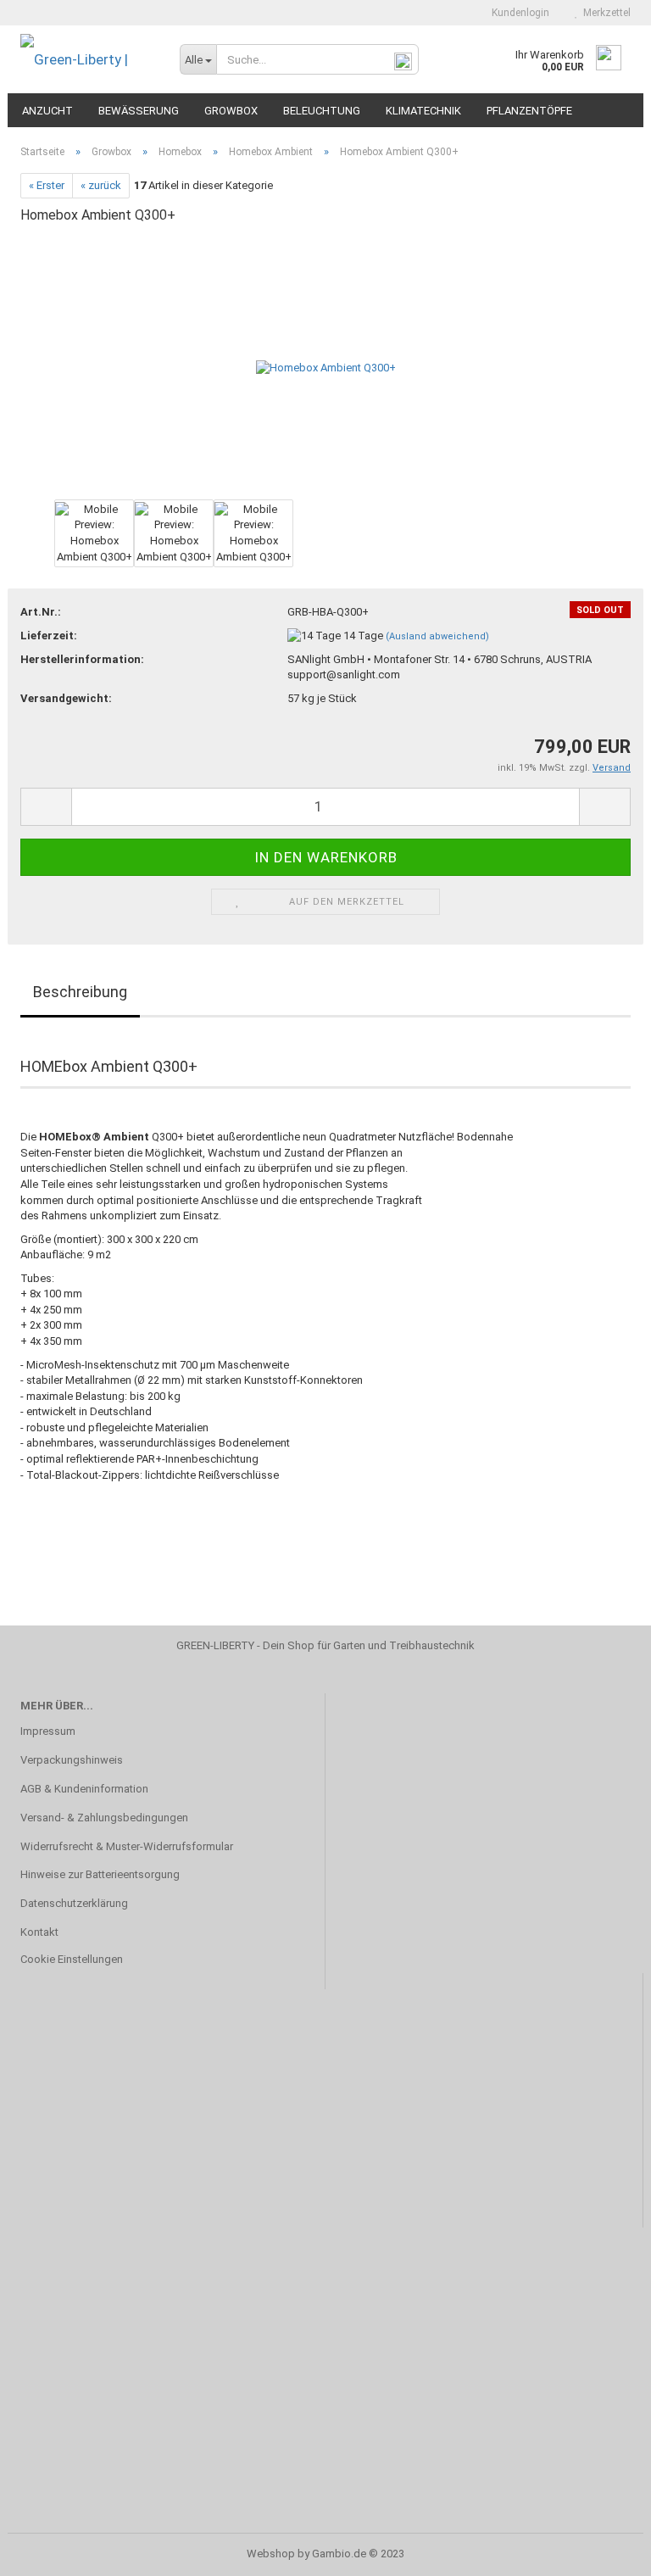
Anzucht (47, 111)
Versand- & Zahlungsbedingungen (104, 1818)
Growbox (231, 111)
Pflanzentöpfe (529, 111)
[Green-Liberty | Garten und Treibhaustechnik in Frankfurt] (87, 59)
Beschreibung (80, 992)
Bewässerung (139, 111)
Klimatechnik (423, 111)
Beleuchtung (322, 111)
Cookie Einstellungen (72, 1959)
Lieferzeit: (49, 636)
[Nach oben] (604, 2551)
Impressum (48, 1731)
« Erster (47, 185)
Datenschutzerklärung (74, 1903)
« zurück (101, 185)
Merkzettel (604, 13)
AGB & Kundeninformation (84, 1789)
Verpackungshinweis (72, 1760)
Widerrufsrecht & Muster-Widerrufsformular (127, 1846)
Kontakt (39, 1932)
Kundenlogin (518, 13)
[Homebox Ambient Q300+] (326, 368)
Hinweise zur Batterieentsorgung (100, 1874)
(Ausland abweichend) (437, 636)
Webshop (271, 2554)
